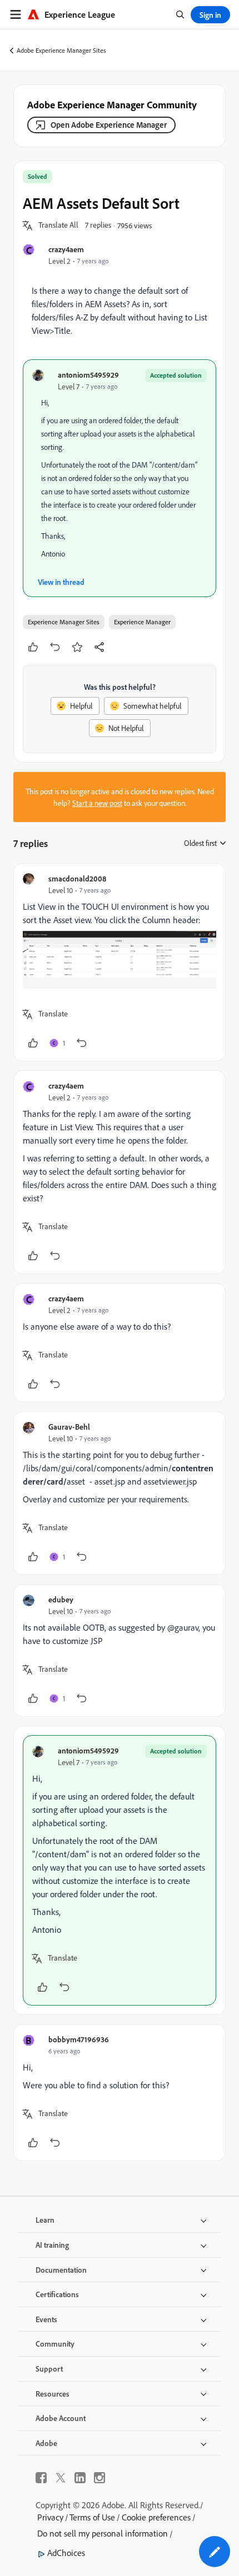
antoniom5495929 (88, 375)
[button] (58, 225)
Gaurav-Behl (69, 1427)
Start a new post (97, 803)
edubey (61, 1599)
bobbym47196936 (79, 2039)
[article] (120, 963)
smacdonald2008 (77, 878)
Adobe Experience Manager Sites (61, 50)
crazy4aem (66, 249)
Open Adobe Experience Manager (109, 125)
